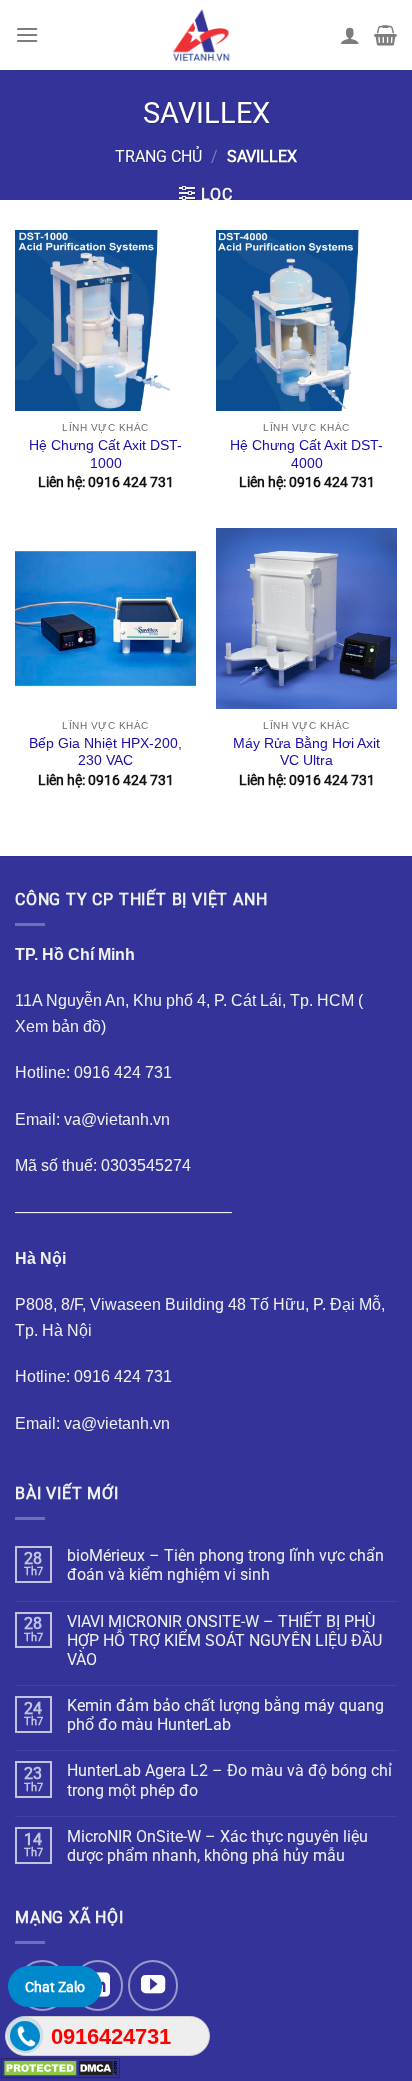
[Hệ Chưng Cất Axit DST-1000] (105, 320)
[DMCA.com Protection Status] (60, 2067)
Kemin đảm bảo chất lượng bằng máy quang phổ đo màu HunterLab (225, 1715)
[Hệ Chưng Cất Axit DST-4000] (306, 320)
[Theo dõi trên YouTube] (153, 1985)
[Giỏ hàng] (385, 35)
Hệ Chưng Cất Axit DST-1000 (105, 454)
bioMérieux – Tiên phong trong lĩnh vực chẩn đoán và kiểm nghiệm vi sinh (225, 1565)
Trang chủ (158, 156)
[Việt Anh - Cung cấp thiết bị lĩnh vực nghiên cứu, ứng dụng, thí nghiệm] (201, 35)
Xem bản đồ (58, 1026)
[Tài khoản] (350, 35)
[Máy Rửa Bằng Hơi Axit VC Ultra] (306, 618)
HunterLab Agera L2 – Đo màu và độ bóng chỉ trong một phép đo (229, 1780)
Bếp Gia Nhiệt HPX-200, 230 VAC (105, 752)
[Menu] (27, 34)
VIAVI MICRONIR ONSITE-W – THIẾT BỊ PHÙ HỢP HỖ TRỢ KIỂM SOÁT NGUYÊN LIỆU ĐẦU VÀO (224, 1640)
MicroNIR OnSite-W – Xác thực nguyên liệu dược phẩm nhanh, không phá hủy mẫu (217, 1846)
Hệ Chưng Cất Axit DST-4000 (306, 454)
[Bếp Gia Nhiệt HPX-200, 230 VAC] (105, 618)
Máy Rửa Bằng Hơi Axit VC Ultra (306, 752)
